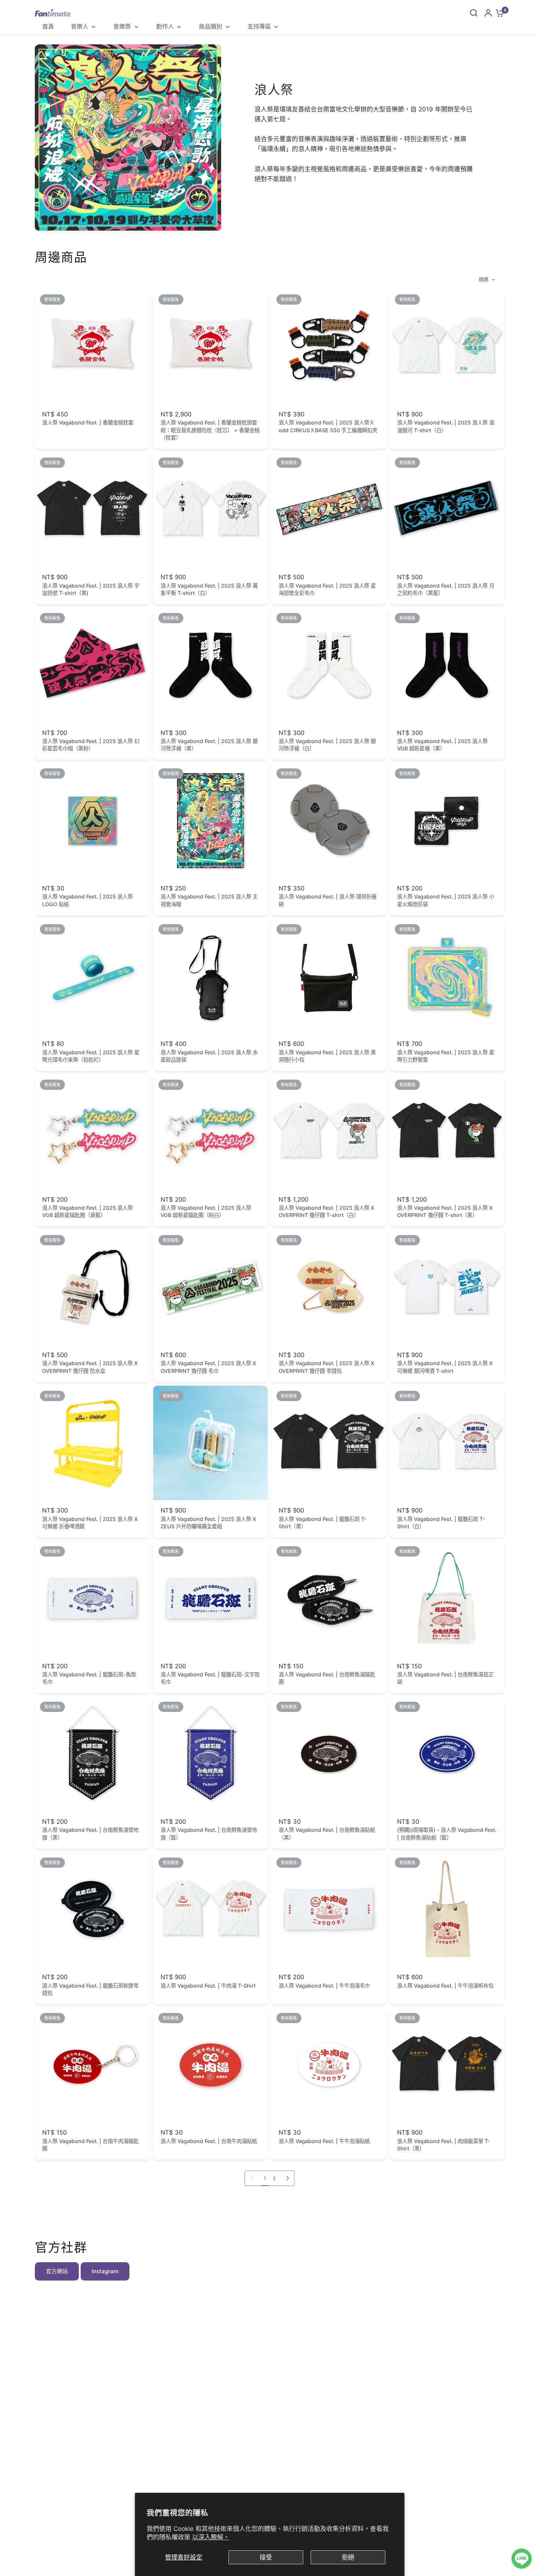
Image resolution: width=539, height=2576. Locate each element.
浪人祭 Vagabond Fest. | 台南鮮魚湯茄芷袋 (445, 1678)
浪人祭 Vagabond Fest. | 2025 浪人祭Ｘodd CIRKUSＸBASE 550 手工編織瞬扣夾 (328, 426)
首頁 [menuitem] (48, 26)
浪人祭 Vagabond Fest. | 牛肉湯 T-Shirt (208, 1986)
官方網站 (57, 2271)
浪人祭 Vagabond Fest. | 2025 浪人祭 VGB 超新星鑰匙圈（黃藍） (87, 1211)
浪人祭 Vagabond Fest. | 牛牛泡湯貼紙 (324, 2141)
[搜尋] (474, 13)
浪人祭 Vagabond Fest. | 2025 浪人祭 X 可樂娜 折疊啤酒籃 (90, 1523)
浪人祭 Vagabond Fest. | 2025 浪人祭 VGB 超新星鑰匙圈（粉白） (206, 1211)
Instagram (105, 2271)
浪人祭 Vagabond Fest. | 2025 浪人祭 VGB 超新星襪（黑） (442, 745)
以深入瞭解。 (211, 2537)
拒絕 (348, 2557)
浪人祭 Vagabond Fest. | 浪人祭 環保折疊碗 (328, 900)
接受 (266, 2557)
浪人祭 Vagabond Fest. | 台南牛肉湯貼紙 (209, 2141)
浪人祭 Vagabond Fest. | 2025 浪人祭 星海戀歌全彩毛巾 (327, 589)
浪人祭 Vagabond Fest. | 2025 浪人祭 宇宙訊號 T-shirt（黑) (91, 589)
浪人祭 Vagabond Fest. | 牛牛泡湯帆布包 (445, 1986)
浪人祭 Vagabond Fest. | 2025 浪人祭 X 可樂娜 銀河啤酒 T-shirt (445, 1367)
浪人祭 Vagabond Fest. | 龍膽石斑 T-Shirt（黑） (323, 1523)
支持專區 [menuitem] (259, 26)
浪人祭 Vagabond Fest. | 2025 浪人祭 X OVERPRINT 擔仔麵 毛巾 (208, 1367)
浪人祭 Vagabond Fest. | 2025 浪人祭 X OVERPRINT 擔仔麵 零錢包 (327, 1367)
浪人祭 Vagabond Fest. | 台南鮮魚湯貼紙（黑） (327, 1833)
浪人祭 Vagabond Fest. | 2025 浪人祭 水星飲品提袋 (209, 1056)
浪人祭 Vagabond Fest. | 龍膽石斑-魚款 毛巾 (89, 1678)
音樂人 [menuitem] (80, 26)
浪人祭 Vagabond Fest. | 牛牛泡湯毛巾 (324, 1986)
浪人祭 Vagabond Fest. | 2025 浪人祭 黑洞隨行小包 (327, 1056)
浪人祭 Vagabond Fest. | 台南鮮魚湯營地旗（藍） (209, 1833)
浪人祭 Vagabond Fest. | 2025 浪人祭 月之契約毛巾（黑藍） (446, 589)
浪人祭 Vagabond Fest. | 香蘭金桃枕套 (88, 422)
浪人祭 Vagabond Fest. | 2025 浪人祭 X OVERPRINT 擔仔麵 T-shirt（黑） (445, 1211)
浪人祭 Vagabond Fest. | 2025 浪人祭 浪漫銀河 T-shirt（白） (446, 426)
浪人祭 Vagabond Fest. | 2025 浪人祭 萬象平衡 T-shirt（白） (209, 589)
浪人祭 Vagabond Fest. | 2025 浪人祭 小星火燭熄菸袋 (446, 900)
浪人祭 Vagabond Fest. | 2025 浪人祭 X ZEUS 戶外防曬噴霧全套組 (208, 1523)
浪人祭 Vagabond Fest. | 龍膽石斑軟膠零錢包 (90, 1989)
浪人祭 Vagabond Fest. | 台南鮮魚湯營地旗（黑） (90, 1833)
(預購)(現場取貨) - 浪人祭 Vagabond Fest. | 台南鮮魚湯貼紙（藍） (447, 1833)
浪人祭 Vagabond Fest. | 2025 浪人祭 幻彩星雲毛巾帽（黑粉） (91, 745)
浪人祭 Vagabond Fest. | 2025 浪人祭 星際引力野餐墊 (446, 1056)
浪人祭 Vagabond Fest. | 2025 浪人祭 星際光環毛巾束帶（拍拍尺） (91, 1056)
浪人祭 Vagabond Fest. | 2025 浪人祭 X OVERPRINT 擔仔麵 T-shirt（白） (327, 1211)
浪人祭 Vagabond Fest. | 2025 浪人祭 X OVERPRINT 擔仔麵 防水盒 (90, 1367)
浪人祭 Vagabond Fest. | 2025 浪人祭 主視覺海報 (209, 900)
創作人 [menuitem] (165, 26)
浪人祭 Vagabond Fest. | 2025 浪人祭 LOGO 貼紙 (87, 900)
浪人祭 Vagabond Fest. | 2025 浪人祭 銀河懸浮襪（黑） (209, 745)
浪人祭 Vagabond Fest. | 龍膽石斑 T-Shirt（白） (441, 1523)
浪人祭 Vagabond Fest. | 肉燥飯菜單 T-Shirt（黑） (444, 2145)
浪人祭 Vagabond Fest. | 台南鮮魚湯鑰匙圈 (327, 1678)
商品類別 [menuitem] (210, 26)
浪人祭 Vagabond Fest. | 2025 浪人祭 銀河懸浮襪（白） (327, 745)
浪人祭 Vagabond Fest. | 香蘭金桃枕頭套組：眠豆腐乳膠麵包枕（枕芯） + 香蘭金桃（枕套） (210, 430)
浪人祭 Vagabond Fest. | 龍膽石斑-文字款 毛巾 (210, 1678)
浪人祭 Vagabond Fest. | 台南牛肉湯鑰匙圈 (90, 2145)
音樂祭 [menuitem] (122, 26)
